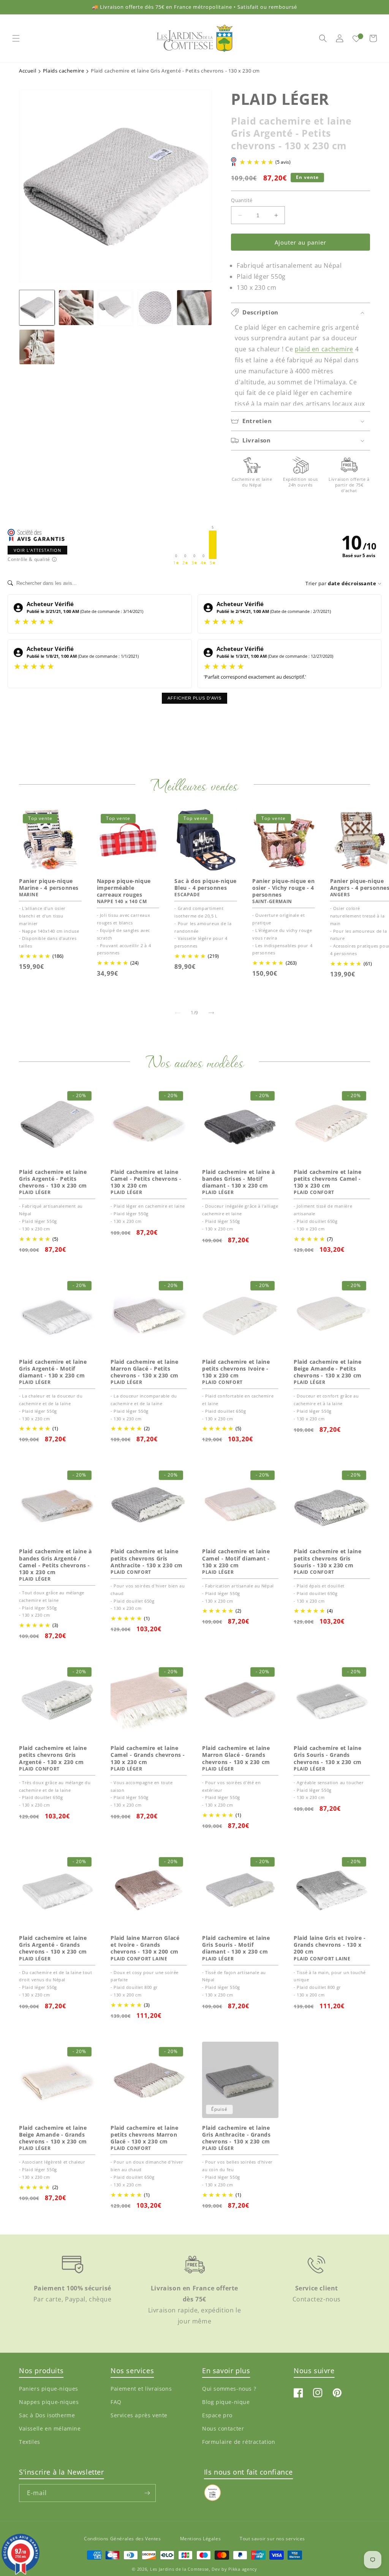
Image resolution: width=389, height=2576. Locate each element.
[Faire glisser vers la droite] (211, 1013)
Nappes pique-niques (49, 2402)
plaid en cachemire (324, 349)
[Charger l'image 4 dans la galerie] (155, 308)
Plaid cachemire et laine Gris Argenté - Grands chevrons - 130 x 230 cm (53, 1945)
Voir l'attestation (37, 550)
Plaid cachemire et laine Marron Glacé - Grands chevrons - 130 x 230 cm (236, 1755)
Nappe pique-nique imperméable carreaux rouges (124, 888)
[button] (16, 38)
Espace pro (217, 2415)
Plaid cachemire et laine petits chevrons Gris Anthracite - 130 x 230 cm (147, 1558)
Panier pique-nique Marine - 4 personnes (49, 884)
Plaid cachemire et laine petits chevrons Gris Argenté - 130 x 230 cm (53, 1755)
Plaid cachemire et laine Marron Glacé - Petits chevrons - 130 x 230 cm (145, 1369)
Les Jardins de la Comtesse (179, 2569)
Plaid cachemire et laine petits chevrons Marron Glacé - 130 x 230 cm (144, 2135)
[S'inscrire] (147, 2493)
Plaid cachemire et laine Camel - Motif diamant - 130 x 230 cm (236, 1558)
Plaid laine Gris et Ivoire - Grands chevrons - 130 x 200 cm (330, 1945)
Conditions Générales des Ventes (123, 2539)
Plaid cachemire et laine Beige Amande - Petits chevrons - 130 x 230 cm (328, 1369)
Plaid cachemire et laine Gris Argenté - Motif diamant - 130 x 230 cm (53, 1369)
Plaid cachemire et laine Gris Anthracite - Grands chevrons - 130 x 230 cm (236, 2135)
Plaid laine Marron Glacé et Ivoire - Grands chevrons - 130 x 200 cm (145, 1945)
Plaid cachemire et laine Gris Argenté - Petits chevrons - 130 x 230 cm (53, 1179)
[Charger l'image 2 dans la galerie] (76, 308)
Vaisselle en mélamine (50, 2428)
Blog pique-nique (226, 2402)
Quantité (242, 200)
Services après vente (139, 2415)
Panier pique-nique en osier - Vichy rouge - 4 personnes (284, 888)
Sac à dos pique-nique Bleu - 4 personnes (206, 884)
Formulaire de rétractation (239, 2442)
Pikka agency (243, 2569)
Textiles (30, 2442)
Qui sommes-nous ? (229, 2389)
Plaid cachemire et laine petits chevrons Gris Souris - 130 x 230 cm (327, 1558)
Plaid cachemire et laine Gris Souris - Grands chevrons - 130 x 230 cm (328, 1755)
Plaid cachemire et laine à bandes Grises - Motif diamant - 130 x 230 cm (239, 1179)
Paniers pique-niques (49, 2389)
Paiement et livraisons (141, 2389)
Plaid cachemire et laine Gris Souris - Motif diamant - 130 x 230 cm (236, 1945)
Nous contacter (223, 2428)
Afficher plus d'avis (194, 698)
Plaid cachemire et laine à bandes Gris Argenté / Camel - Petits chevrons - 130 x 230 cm (55, 1562)
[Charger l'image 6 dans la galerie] (37, 347)
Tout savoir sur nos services (272, 2539)
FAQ (116, 2402)
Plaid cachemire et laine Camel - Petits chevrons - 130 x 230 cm (146, 1179)
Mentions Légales (201, 2539)
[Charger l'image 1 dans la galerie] (37, 308)
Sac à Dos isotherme (47, 2415)
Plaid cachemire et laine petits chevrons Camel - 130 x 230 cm (327, 1179)
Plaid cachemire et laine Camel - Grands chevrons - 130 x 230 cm (148, 1755)
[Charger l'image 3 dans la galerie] (115, 308)
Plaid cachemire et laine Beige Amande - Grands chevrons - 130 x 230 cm (53, 2135)
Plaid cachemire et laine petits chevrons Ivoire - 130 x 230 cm (236, 1369)
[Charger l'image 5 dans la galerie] (194, 308)
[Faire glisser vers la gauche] (178, 1013)
